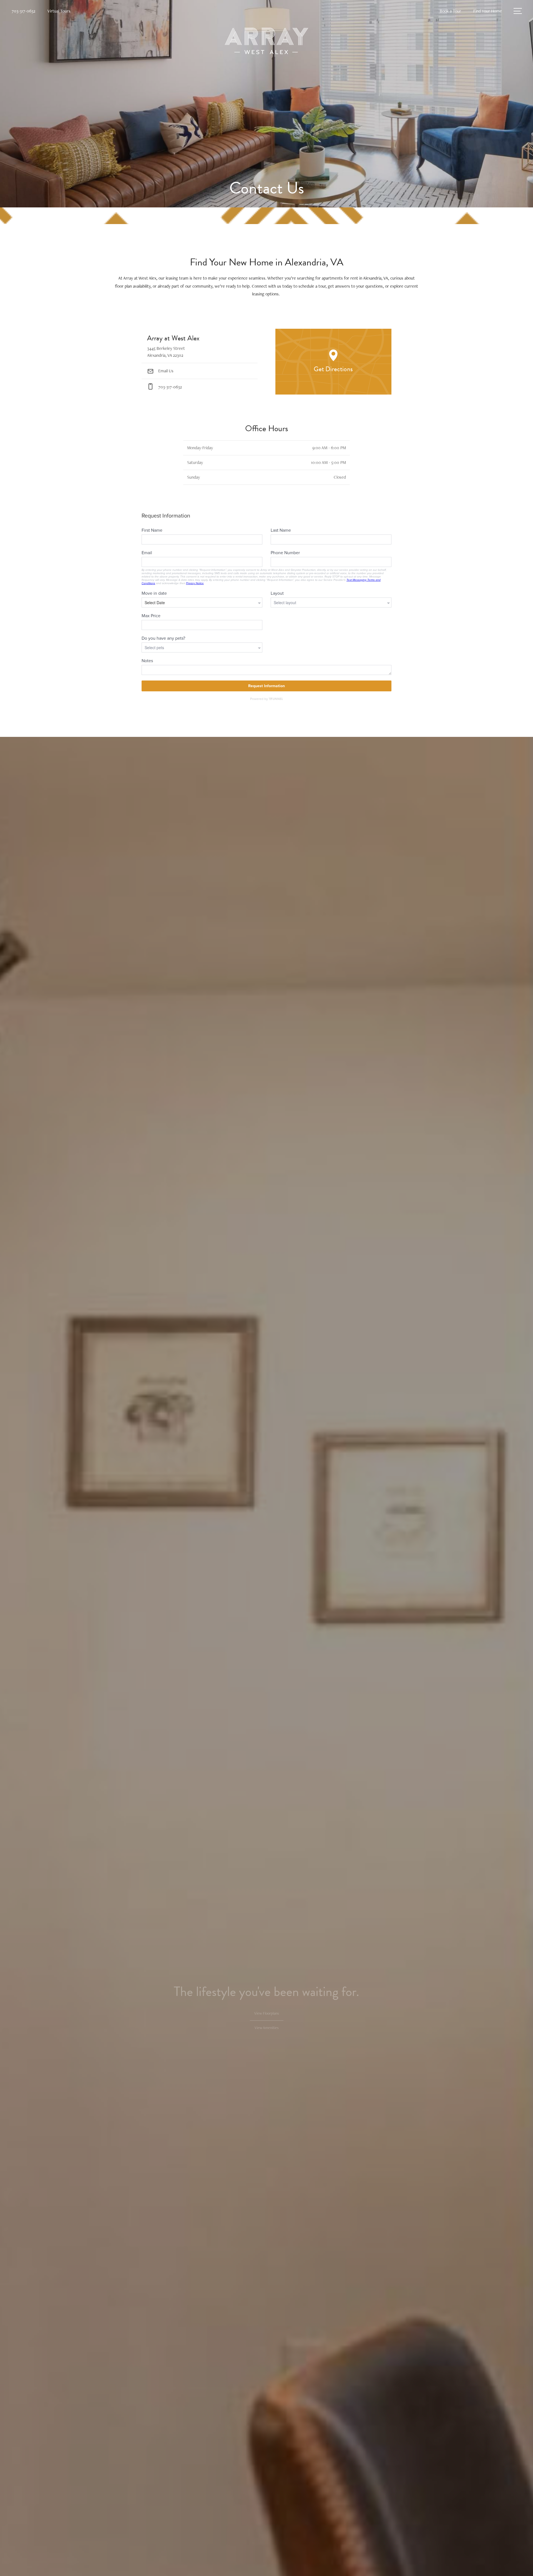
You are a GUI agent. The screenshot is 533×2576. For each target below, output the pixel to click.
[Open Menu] (518, 11)
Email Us (165, 371)
